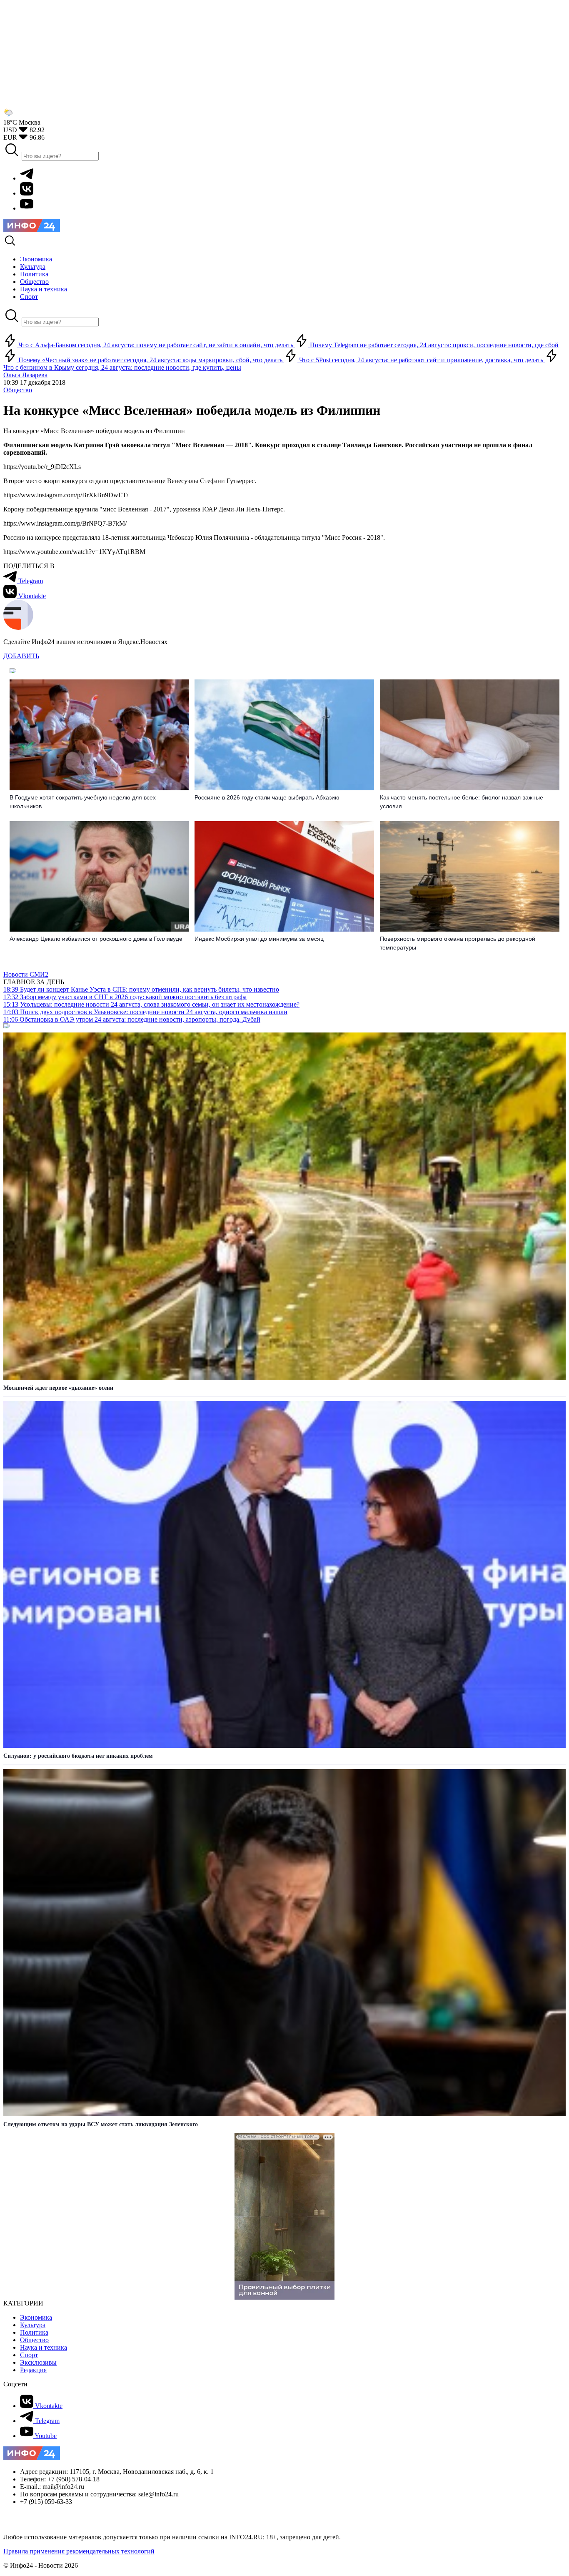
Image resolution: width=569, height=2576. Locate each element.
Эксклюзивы (38, 2362)
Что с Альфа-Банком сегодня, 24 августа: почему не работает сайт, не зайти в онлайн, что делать (156, 345)
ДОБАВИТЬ (21, 656)
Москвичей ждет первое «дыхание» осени (58, 1388)
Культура (33, 2325)
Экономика (36, 2317)
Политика (34, 2332)
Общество (18, 390)
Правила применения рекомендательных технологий (79, 2551)
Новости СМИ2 (26, 974)
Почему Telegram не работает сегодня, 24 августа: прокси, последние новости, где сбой (433, 345)
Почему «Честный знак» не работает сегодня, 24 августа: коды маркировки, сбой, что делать (150, 360)
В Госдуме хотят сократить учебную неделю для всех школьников (83, 802)
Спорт (29, 2355)
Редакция (33, 2370)
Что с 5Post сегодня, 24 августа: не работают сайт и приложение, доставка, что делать (421, 360)
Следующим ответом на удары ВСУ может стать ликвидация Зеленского (101, 2124)
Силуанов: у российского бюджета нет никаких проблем (78, 1756)
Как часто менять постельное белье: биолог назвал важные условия (462, 802)
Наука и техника (44, 2347)
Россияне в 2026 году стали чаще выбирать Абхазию (267, 797)
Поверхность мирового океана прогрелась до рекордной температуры (458, 943)
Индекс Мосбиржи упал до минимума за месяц (259, 939)
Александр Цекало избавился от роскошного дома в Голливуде (96, 939)
